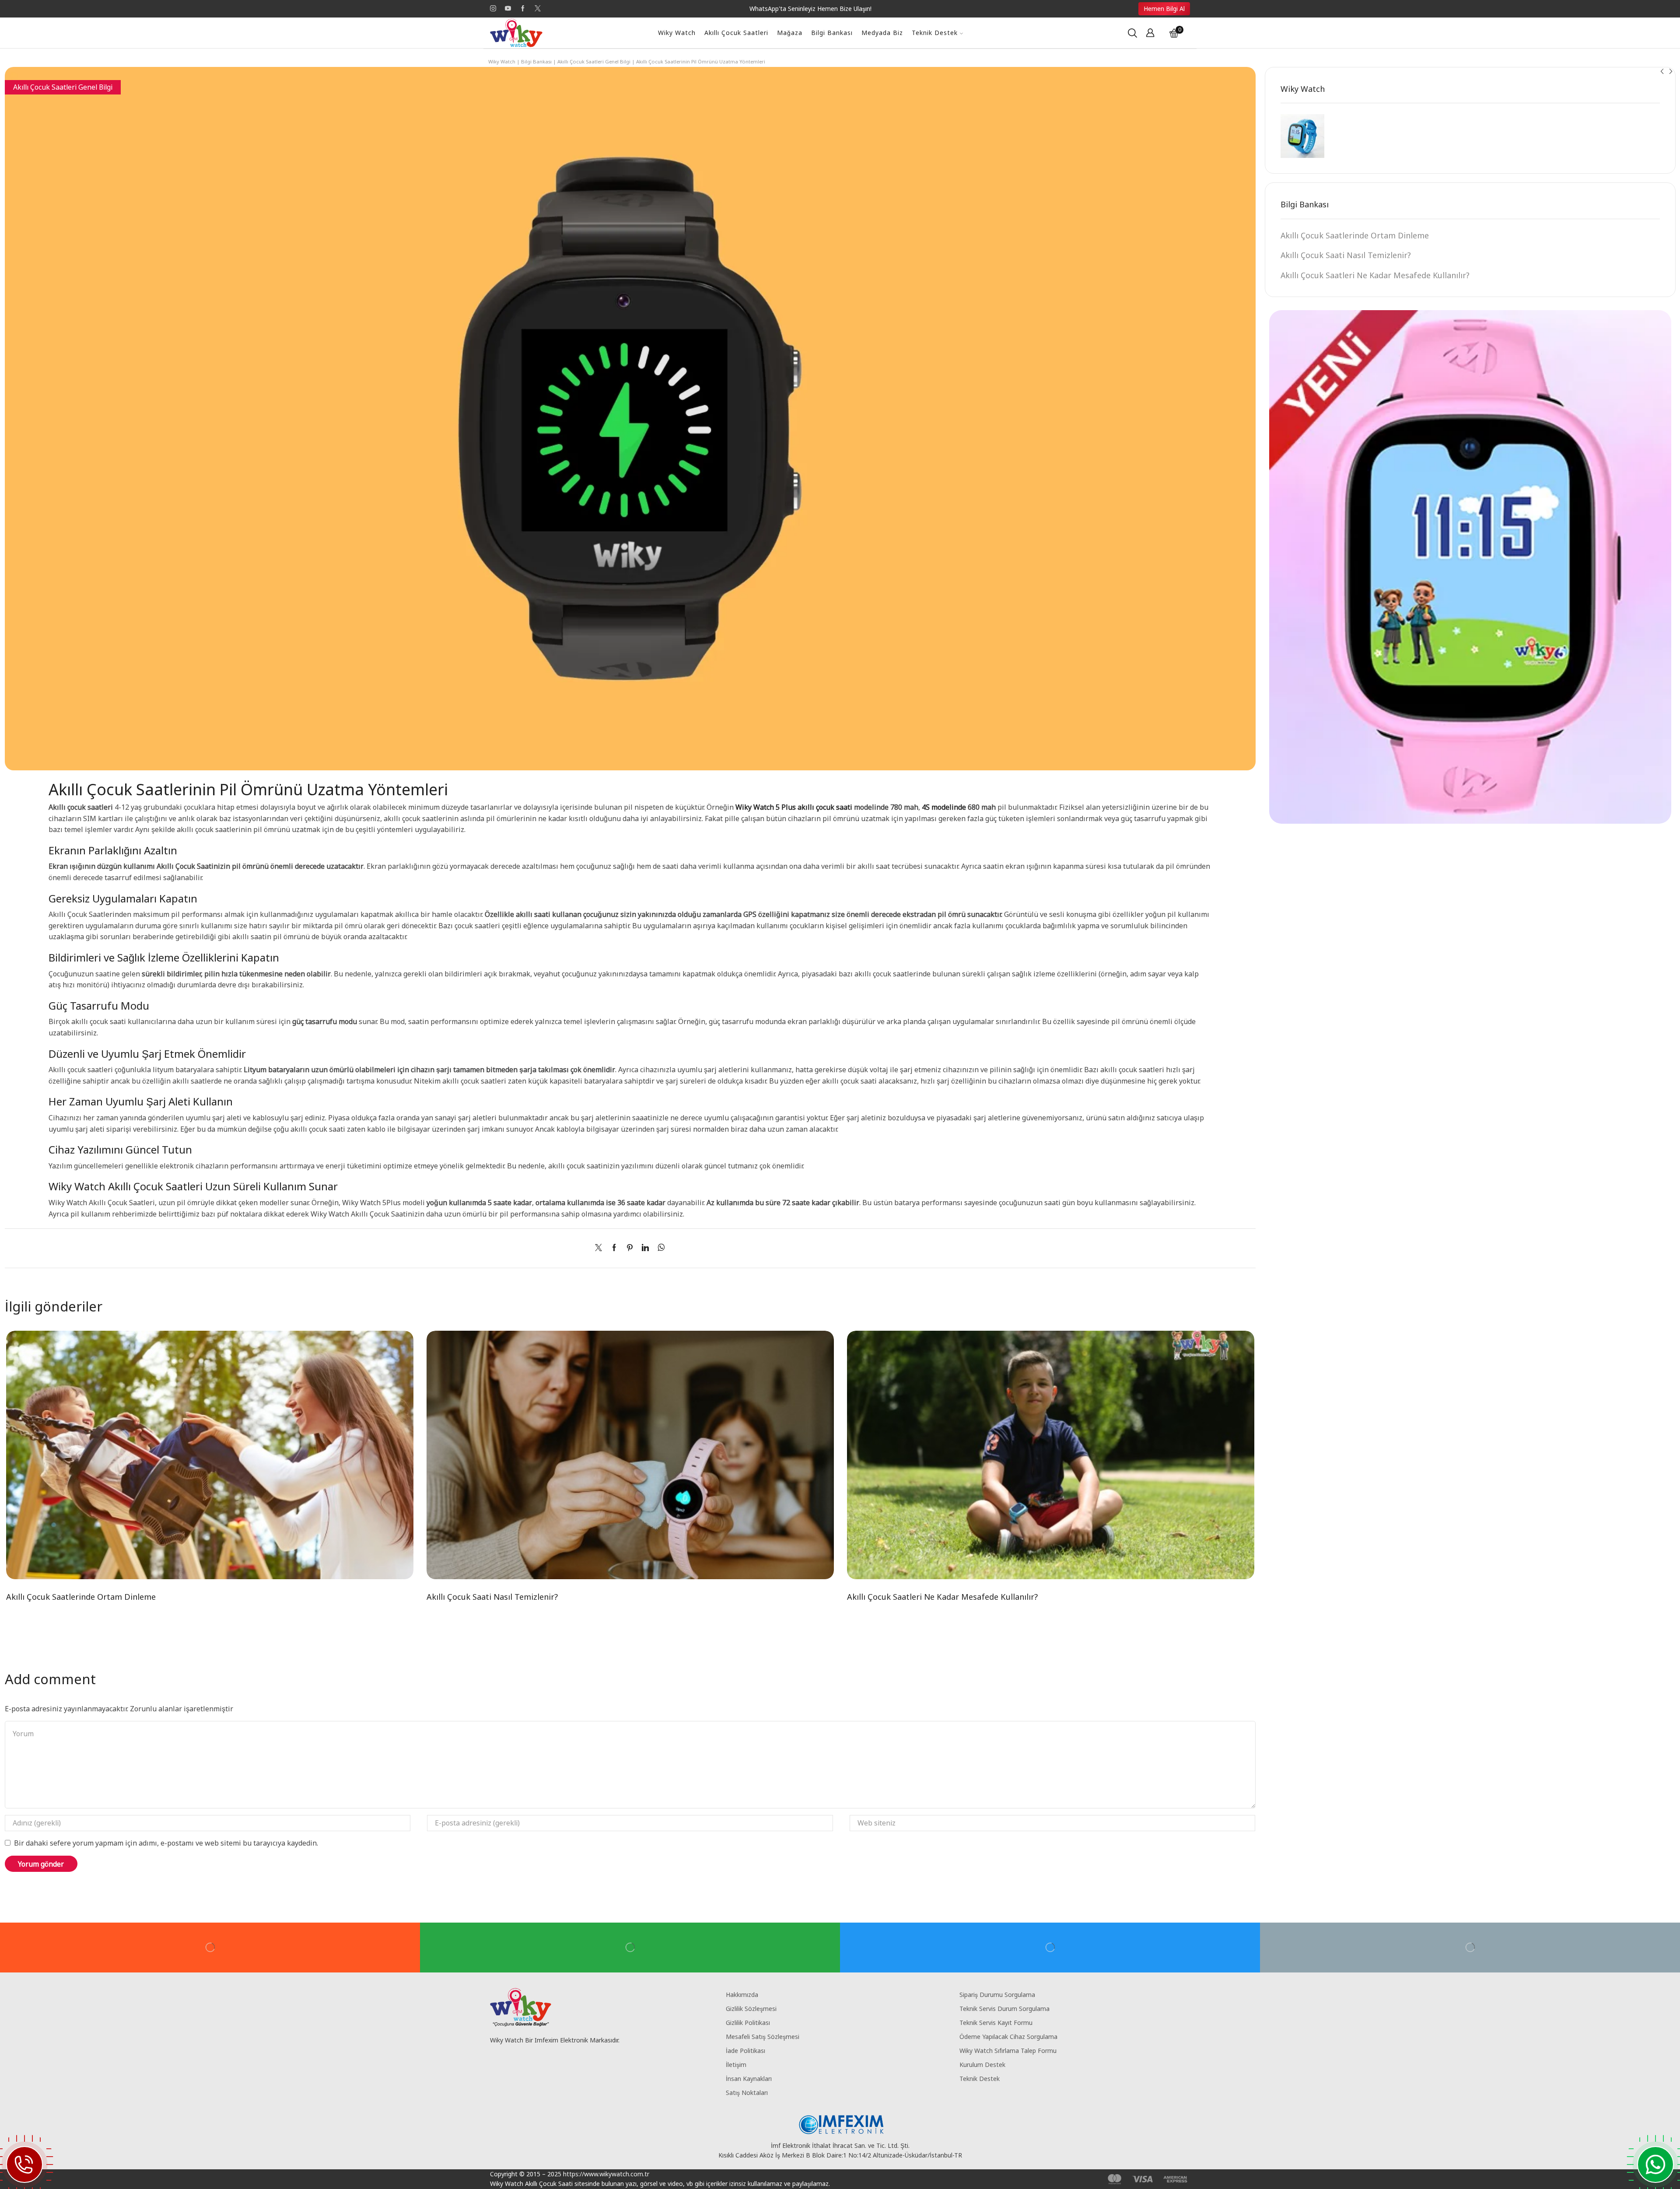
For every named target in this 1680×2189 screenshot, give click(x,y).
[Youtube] (508, 9)
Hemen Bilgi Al (1164, 9)
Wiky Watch (677, 33)
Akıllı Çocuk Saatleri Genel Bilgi (594, 61)
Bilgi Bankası (832, 33)
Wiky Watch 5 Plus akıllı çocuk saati (793, 807)
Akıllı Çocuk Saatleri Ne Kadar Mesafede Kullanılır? (942, 1597)
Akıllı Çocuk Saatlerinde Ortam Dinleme (81, 1597)
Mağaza (790, 33)
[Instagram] (493, 9)
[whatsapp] (659, 1248)
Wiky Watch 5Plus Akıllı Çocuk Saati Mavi (1399, 119)
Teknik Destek (935, 33)
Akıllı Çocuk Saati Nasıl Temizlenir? (492, 1597)
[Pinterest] (630, 1248)
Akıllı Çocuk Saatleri (736, 33)
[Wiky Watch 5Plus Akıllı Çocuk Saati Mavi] (1302, 136)
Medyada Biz (882, 33)
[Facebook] (523, 9)
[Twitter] (538, 9)
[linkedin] (645, 1248)
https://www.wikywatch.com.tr (606, 2174)
